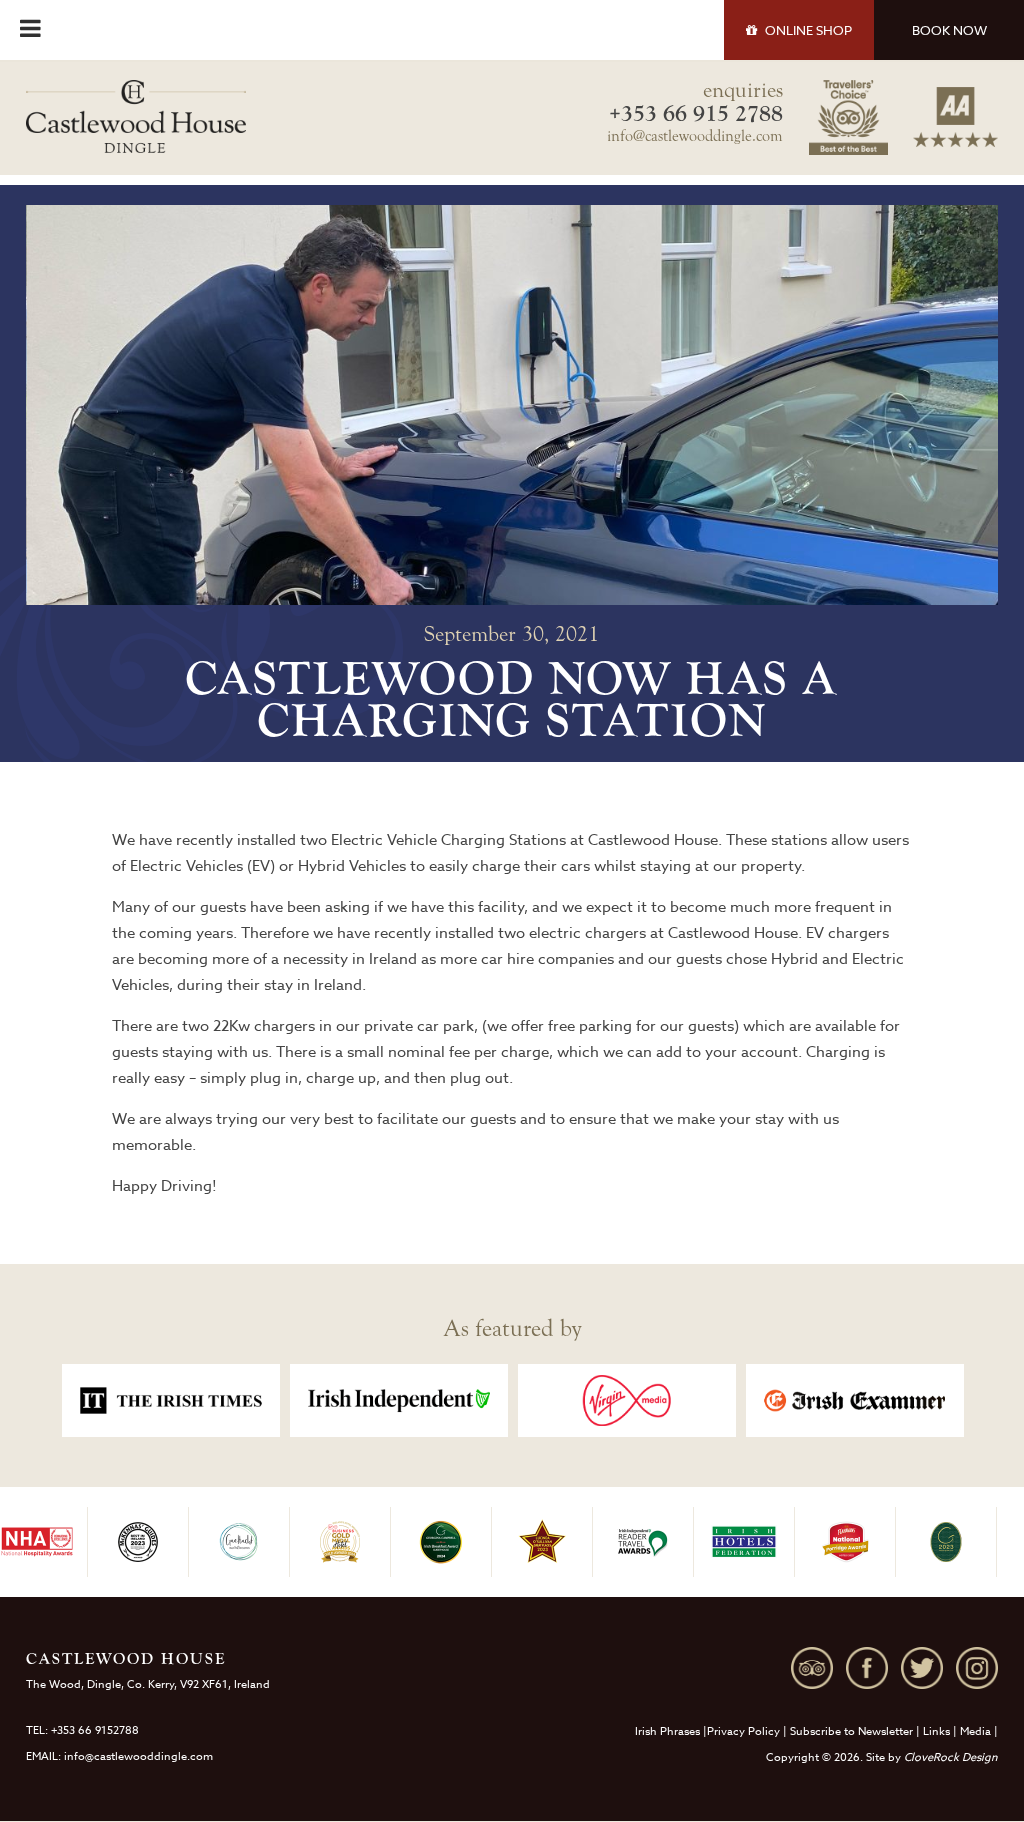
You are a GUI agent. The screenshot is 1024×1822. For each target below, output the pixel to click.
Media (975, 1731)
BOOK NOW (949, 30)
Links (936, 1731)
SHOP (808, 30)
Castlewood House (653, 840)
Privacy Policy (743, 1731)
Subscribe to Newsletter (851, 1731)
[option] (171, 1400)
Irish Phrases (667, 1731)
